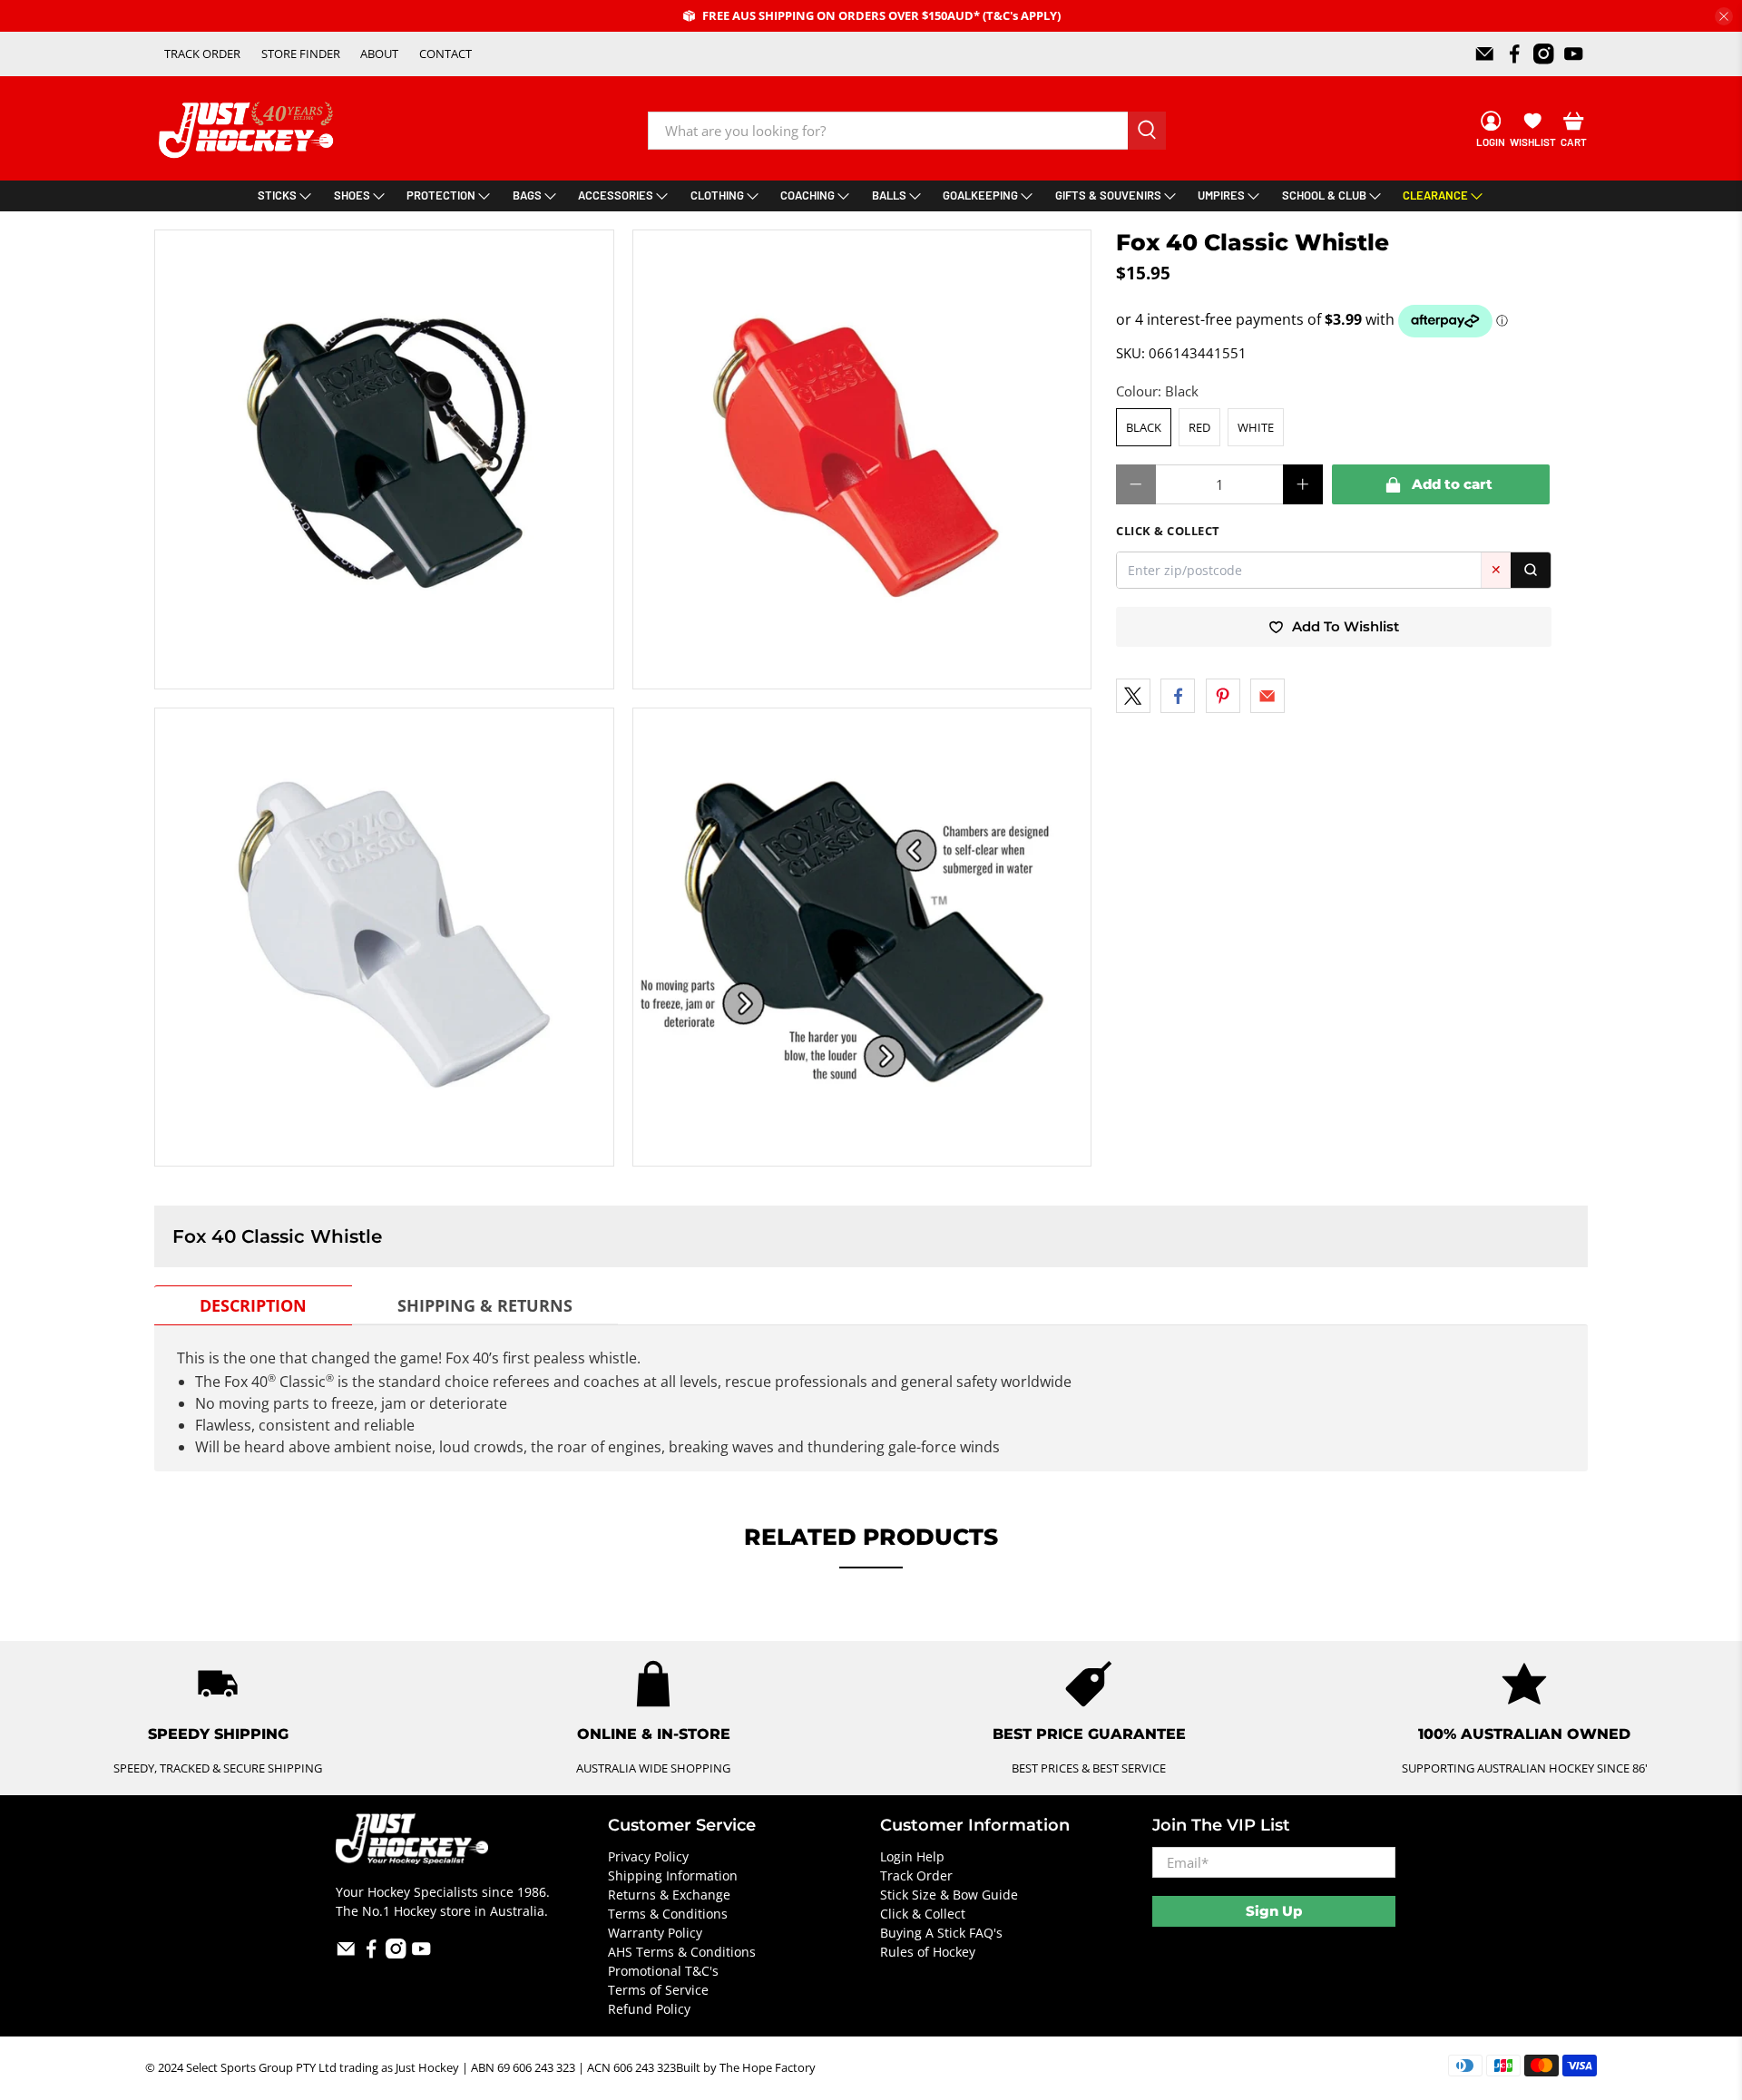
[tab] (253, 1305)
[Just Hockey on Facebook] (1515, 54)
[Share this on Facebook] (1178, 696)
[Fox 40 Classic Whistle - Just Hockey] (384, 459)
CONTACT (445, 54)
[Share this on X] (1133, 696)
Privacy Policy (648, 1856)
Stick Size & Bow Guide (949, 1895)
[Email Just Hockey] (1485, 54)
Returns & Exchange (669, 1895)
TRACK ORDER (202, 54)
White (1256, 427)
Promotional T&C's (663, 1971)
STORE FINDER (301, 54)
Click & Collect (923, 1914)
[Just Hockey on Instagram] (1544, 54)
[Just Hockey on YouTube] (1574, 54)
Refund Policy (649, 2009)
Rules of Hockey (928, 1952)
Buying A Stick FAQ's (941, 1933)
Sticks (277, 195)
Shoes (352, 195)
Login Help (912, 1856)
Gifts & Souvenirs (1108, 195)
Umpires (1221, 195)
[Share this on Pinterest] (1223, 696)
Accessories (616, 195)
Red (1199, 427)
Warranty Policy (655, 1933)
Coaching (807, 195)
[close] (1724, 16)
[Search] (1531, 570)
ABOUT (379, 54)
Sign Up (1274, 1911)
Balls (889, 195)
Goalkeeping (980, 195)
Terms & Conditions (668, 1914)
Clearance (1435, 195)
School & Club (1324, 195)
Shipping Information (673, 1875)
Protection (441, 195)
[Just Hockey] (248, 130)
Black (1144, 427)
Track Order (916, 1875)
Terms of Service (658, 1990)
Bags (527, 195)
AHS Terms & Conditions (682, 1952)
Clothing (717, 195)
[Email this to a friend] (1267, 696)
